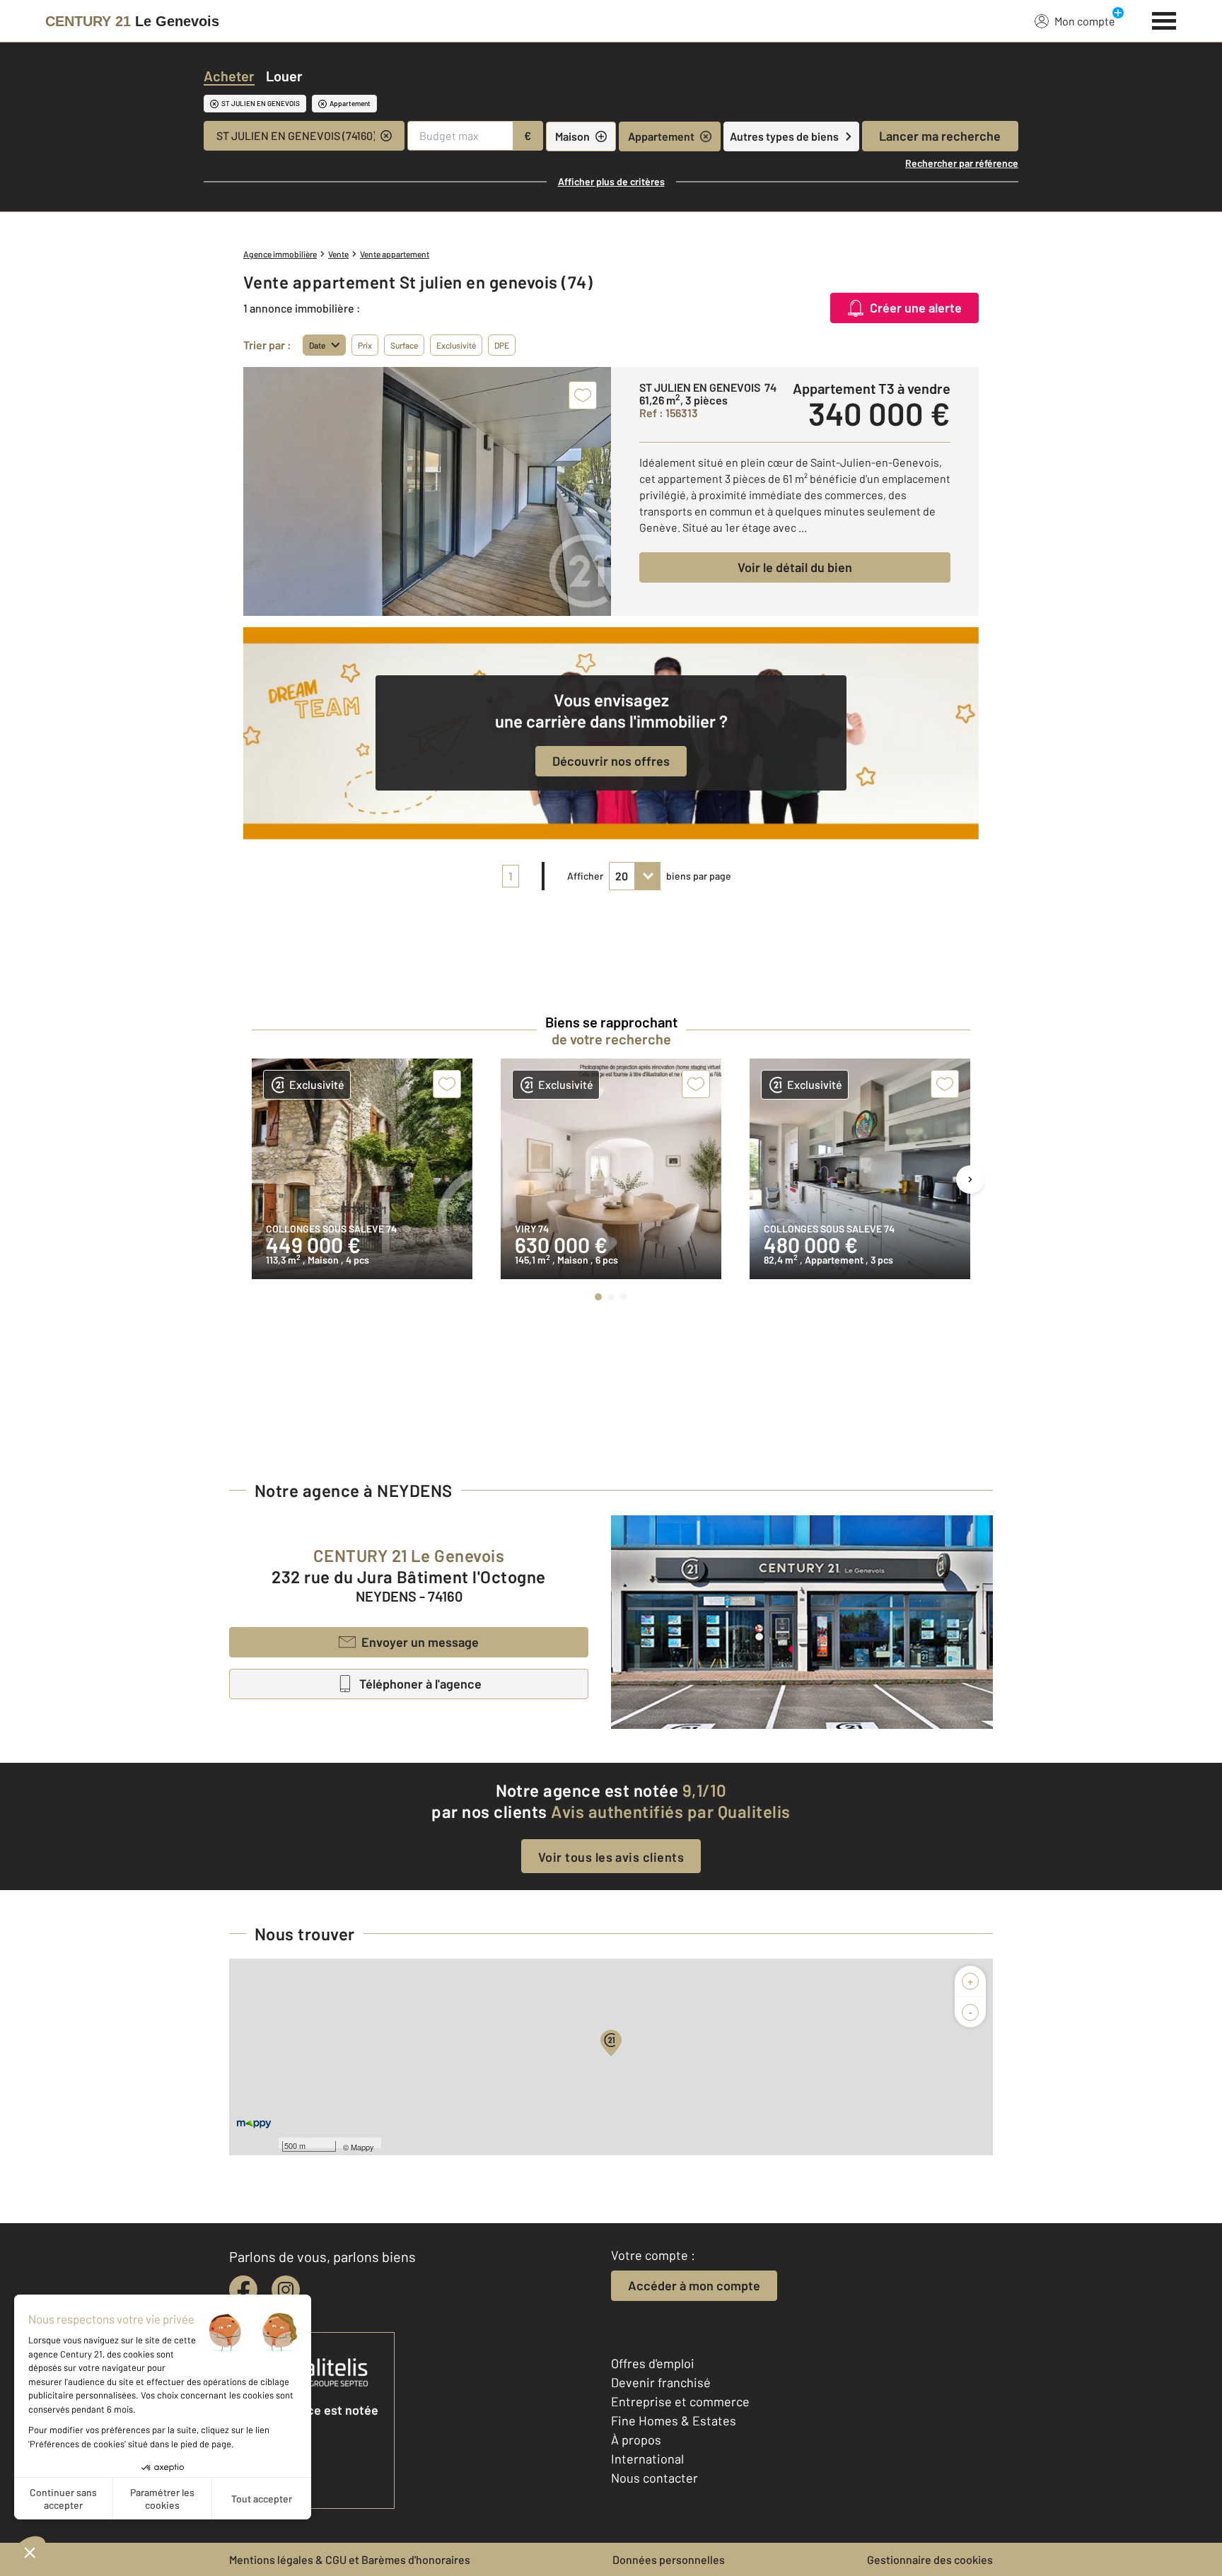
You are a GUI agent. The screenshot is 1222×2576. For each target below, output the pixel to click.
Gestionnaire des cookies (930, 2559)
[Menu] (1164, 19)
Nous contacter (654, 2478)
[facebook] (243, 2290)
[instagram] (286, 2290)
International (647, 2459)
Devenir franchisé (661, 2382)
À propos (636, 2440)
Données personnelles (669, 2559)
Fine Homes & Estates (674, 2420)
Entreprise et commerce (680, 2401)
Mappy (362, 2147)
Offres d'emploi (653, 2363)
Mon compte (1085, 21)
